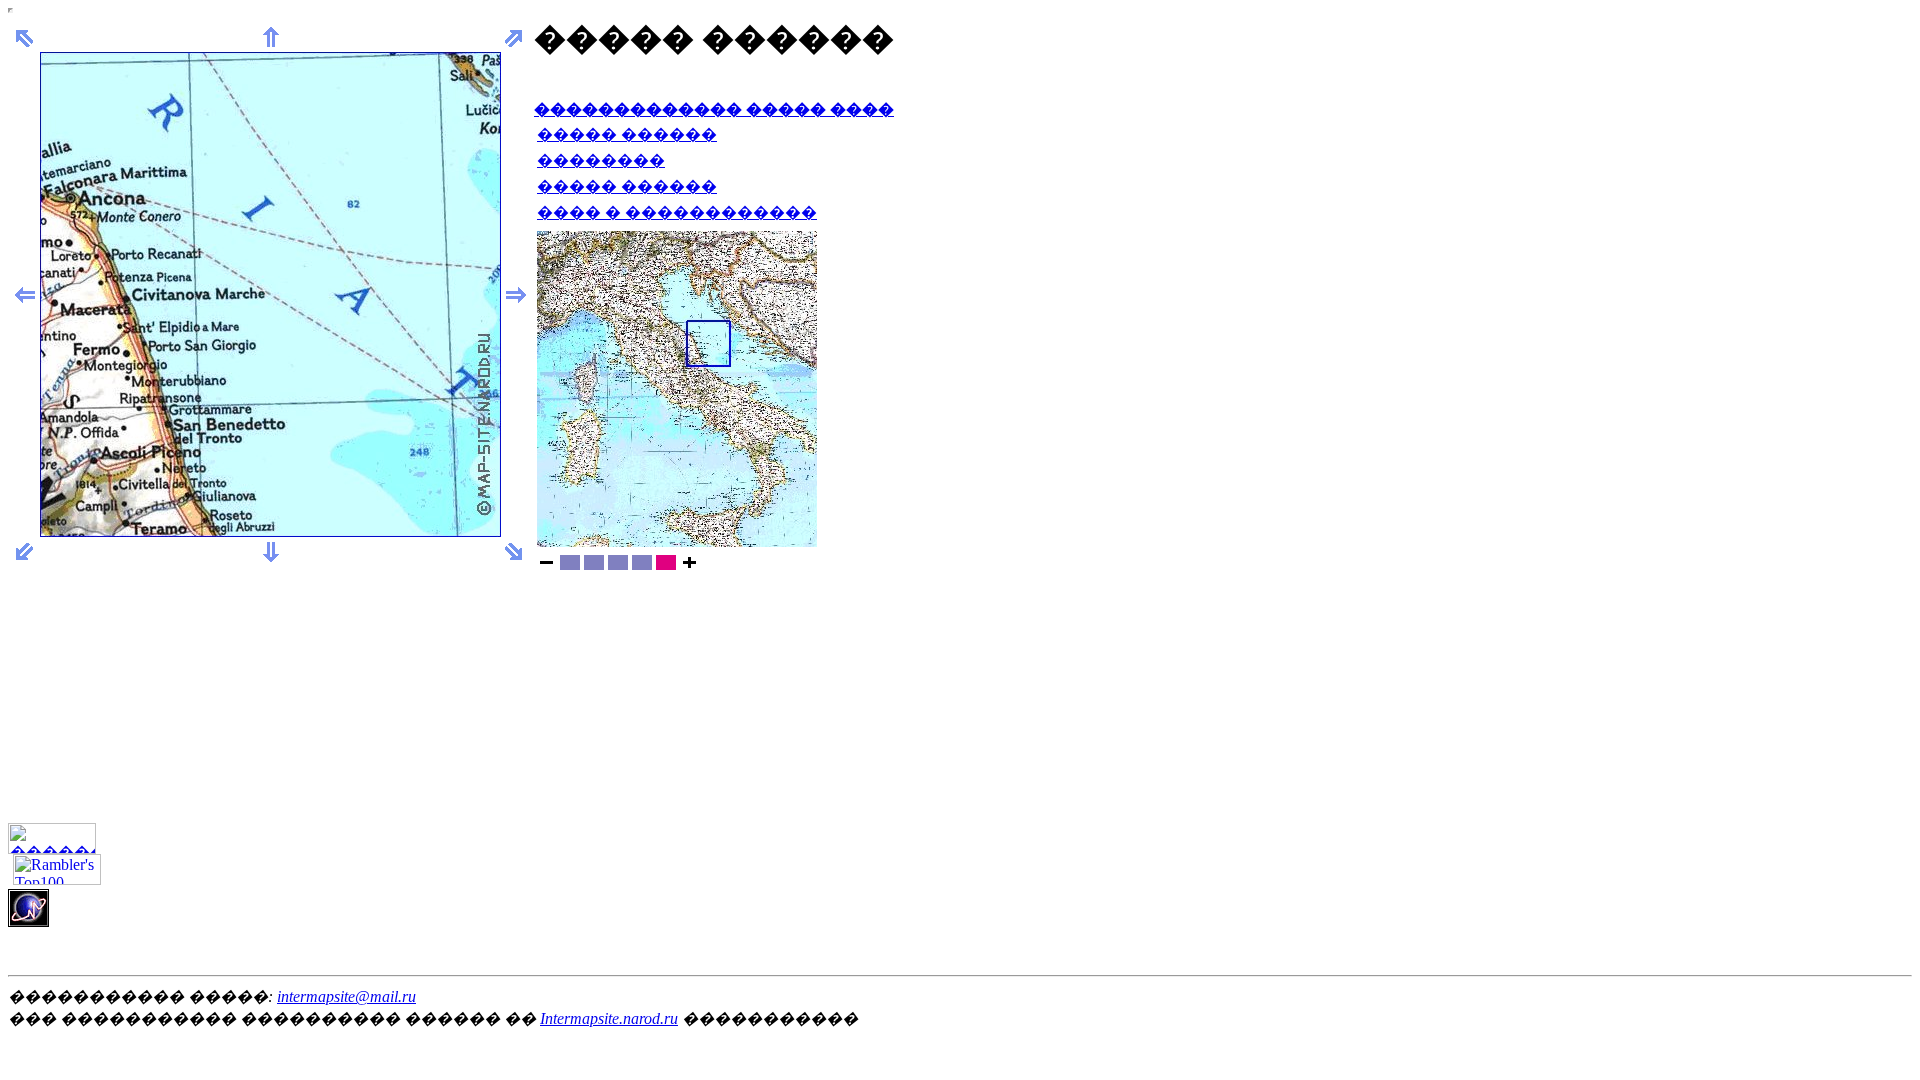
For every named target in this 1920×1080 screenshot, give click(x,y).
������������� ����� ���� (714, 109)
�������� (601, 160)
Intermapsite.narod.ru (609, 1018)
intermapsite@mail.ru (346, 996)
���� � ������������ (677, 212)
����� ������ (627, 134)
